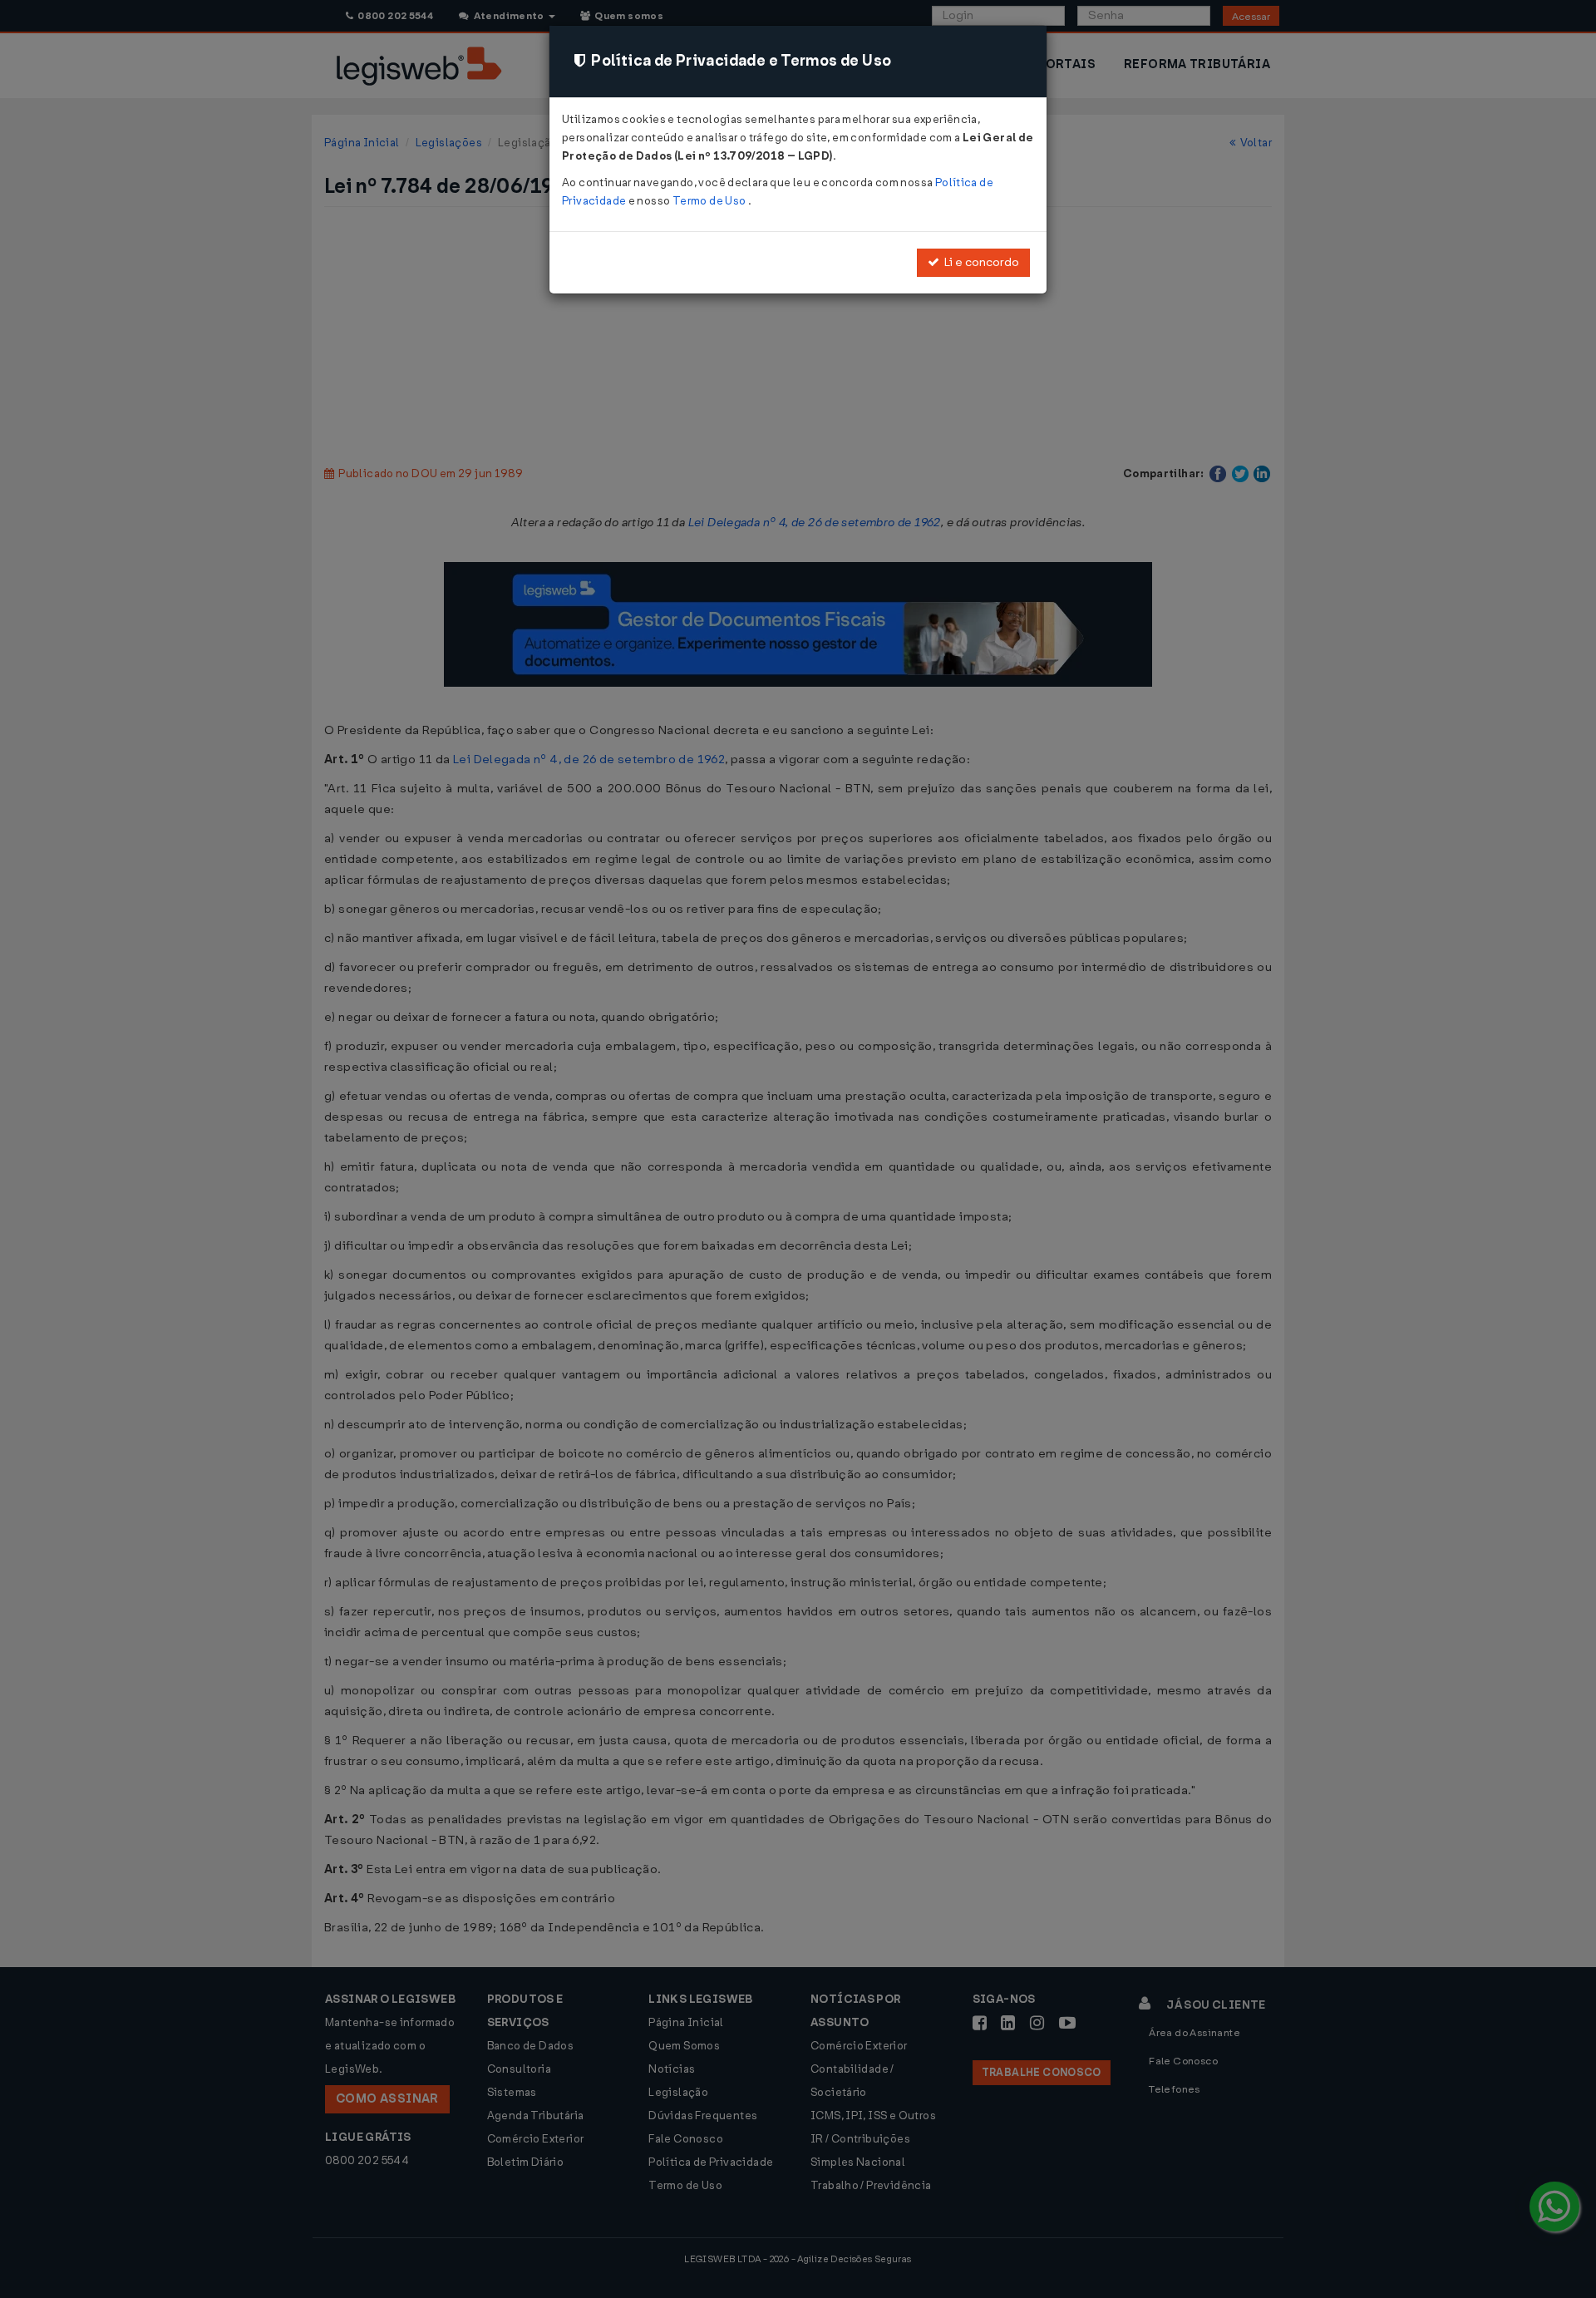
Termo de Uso (710, 201)
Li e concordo (979, 262)
